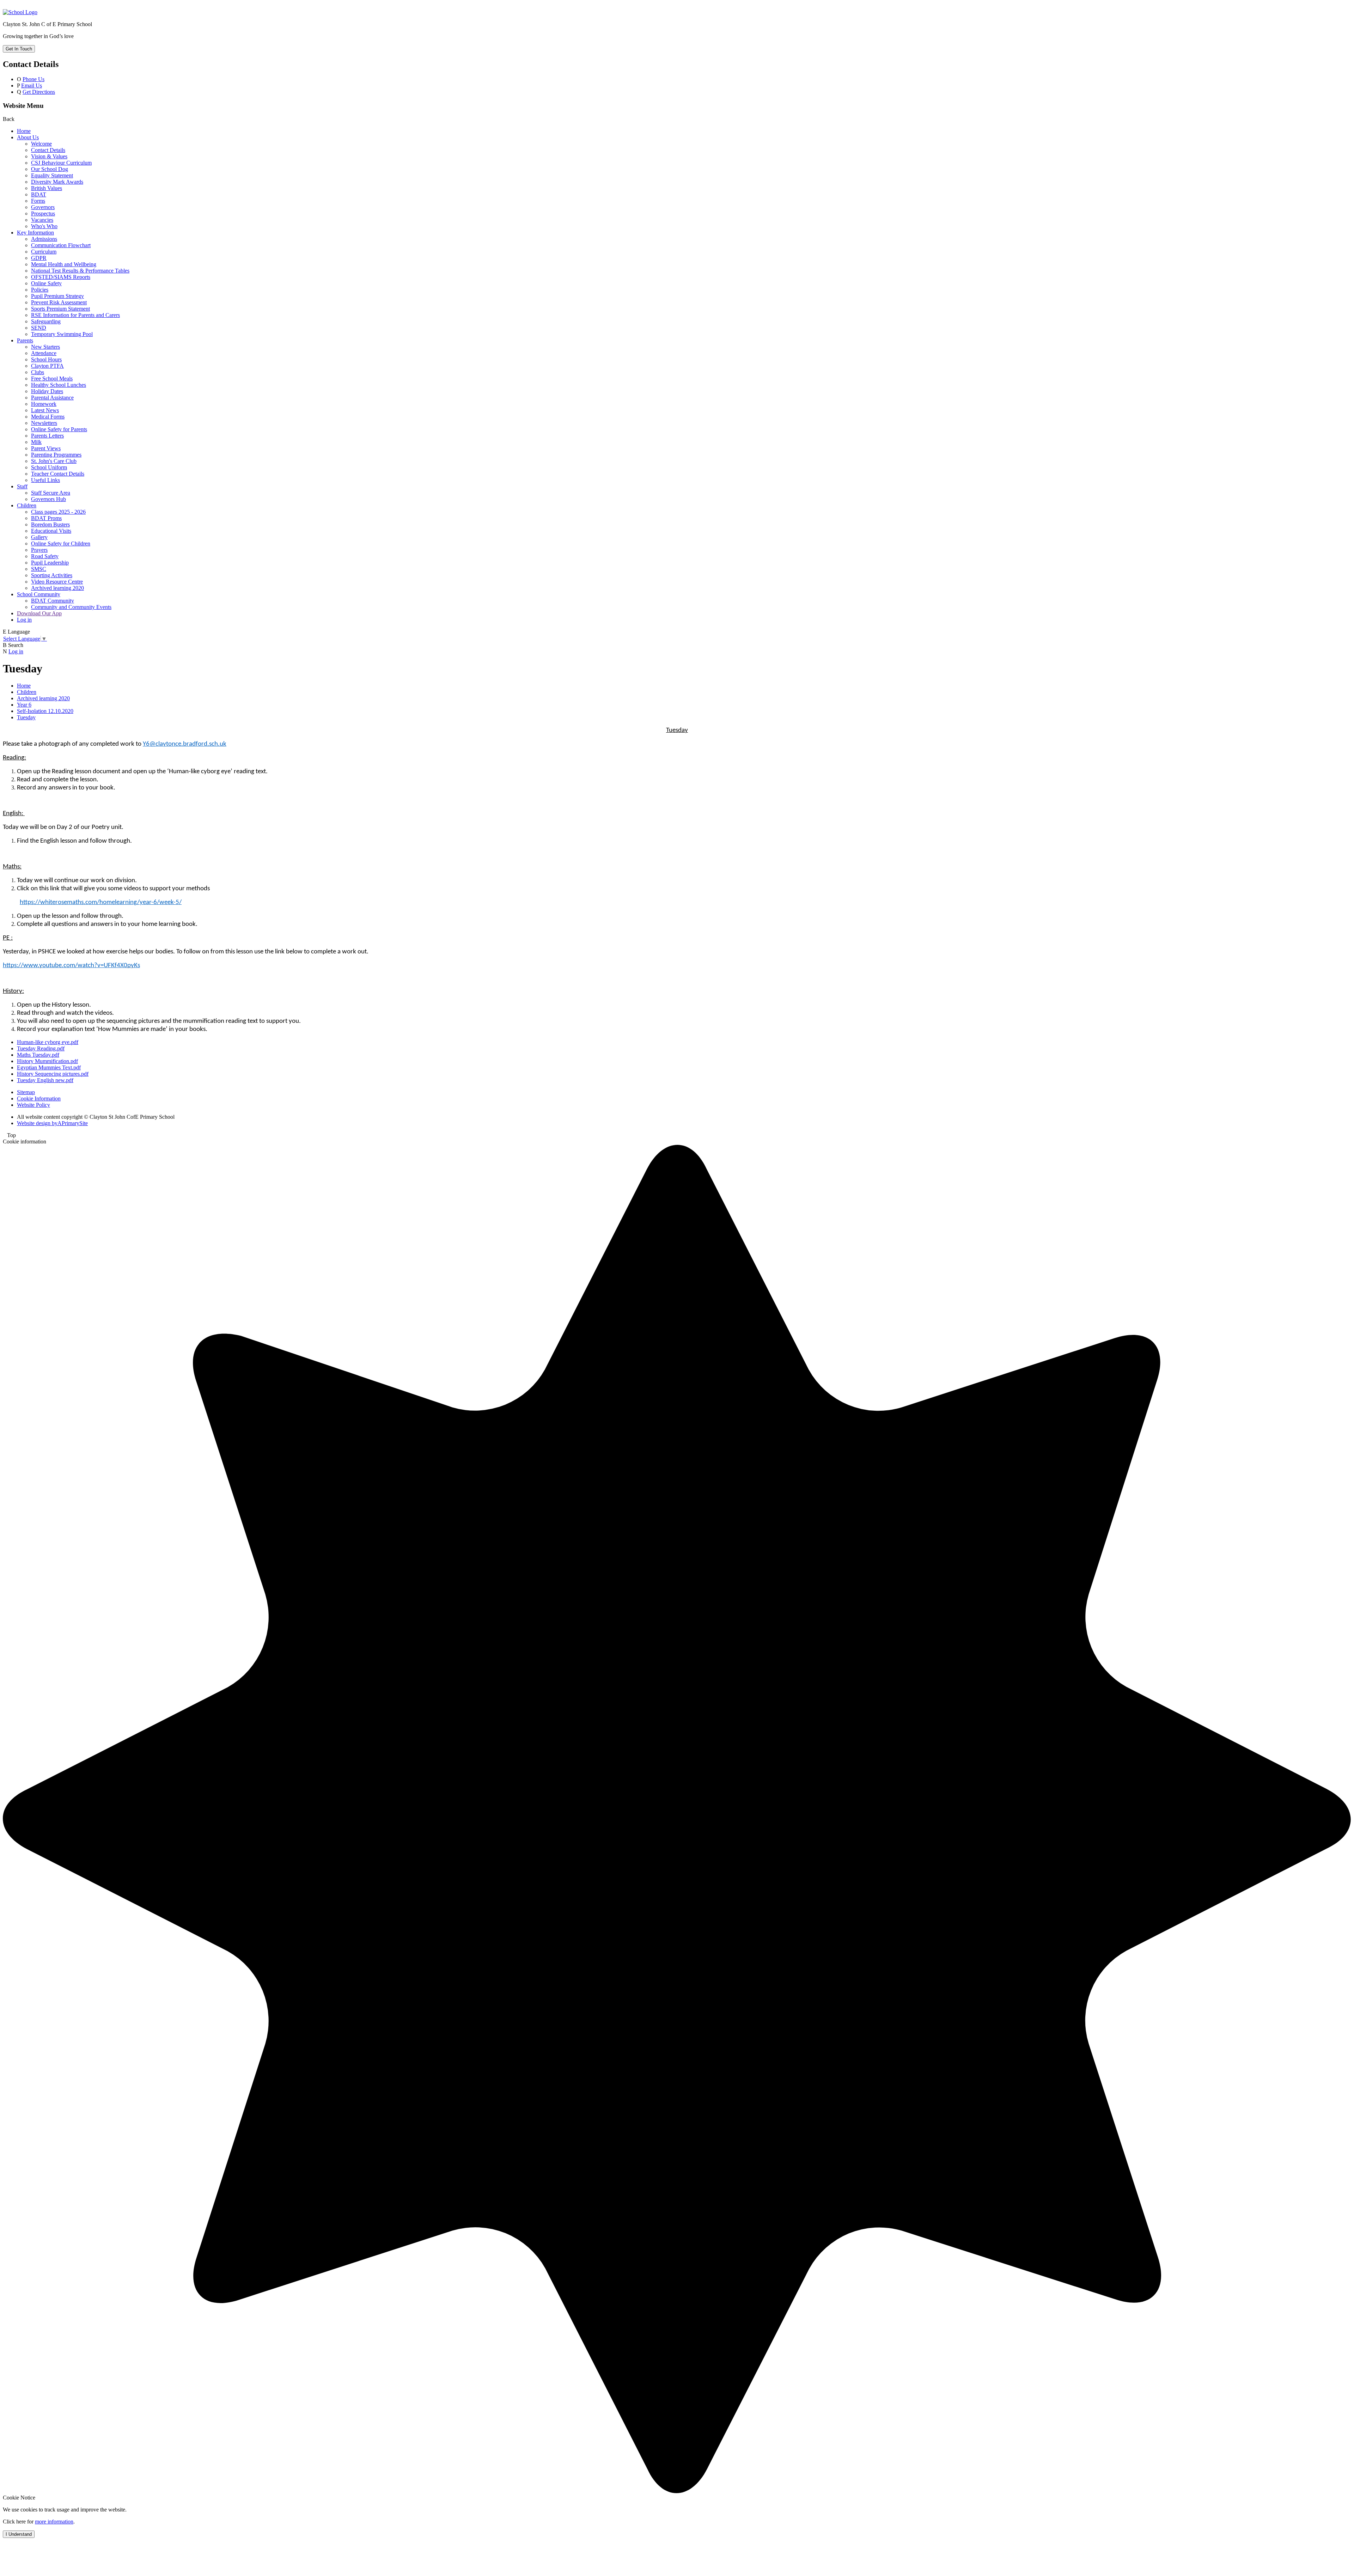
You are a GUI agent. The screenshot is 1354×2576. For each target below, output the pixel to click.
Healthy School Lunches (59, 385)
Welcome (41, 144)
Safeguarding (46, 321)
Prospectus (43, 213)
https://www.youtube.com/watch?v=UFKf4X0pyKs (71, 966)
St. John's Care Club (54, 461)
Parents (25, 340)
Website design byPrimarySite (52, 1123)
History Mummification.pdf (47, 1061)
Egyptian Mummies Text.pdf (49, 1067)
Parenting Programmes (56, 455)
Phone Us (33, 79)
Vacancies (42, 220)
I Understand (19, 2534)
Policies (40, 290)
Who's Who (44, 226)
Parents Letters (47, 436)
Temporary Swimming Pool (62, 334)
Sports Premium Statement (60, 309)
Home (24, 131)
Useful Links (45, 480)
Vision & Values (49, 156)
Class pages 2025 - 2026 (58, 512)
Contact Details (48, 150)
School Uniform (49, 467)
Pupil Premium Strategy (57, 296)
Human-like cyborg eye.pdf (48, 1042)
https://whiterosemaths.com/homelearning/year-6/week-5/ (101, 902)
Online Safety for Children (61, 544)
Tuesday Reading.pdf (41, 1048)
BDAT (39, 194)
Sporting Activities (52, 575)
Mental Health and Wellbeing (64, 264)
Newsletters (44, 423)
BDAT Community (53, 601)
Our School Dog (50, 169)
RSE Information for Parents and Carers (75, 315)
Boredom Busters (50, 524)
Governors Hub (48, 499)
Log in (24, 620)
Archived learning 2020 (57, 588)
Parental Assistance (52, 398)
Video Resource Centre (57, 582)
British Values (47, 188)
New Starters (45, 347)
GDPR (39, 258)
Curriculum (44, 252)
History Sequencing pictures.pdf (53, 1074)
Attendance (44, 353)
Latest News (45, 410)
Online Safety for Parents (59, 429)
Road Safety (45, 556)
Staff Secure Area (51, 493)
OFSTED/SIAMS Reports (61, 277)
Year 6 (24, 705)
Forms (38, 201)
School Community (39, 594)
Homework (44, 404)
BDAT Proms (46, 518)
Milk (36, 442)
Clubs (38, 372)
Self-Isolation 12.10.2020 (45, 711)
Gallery (39, 537)
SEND (39, 328)
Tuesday (26, 717)
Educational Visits (51, 531)
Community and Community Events (71, 607)
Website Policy (33, 1105)
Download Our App (39, 613)
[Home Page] (20, 12)
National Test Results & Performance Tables (80, 271)
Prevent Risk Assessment (59, 302)
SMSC (39, 569)
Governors (43, 207)
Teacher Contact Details (58, 474)
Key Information (35, 233)
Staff (22, 486)
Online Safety (46, 283)
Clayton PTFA (47, 366)
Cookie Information (39, 1098)
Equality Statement (52, 175)
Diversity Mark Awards (57, 182)
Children (27, 505)
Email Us (32, 86)
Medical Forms (48, 417)
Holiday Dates (47, 391)
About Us (28, 137)
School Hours (46, 359)
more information (54, 2522)
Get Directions (39, 92)
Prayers (39, 550)
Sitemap (26, 1092)
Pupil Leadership (50, 563)
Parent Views (46, 448)
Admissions (44, 239)
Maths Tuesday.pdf (38, 1055)
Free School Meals (52, 379)
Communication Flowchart (61, 245)
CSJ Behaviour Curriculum (61, 163)
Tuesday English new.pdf (45, 1080)
